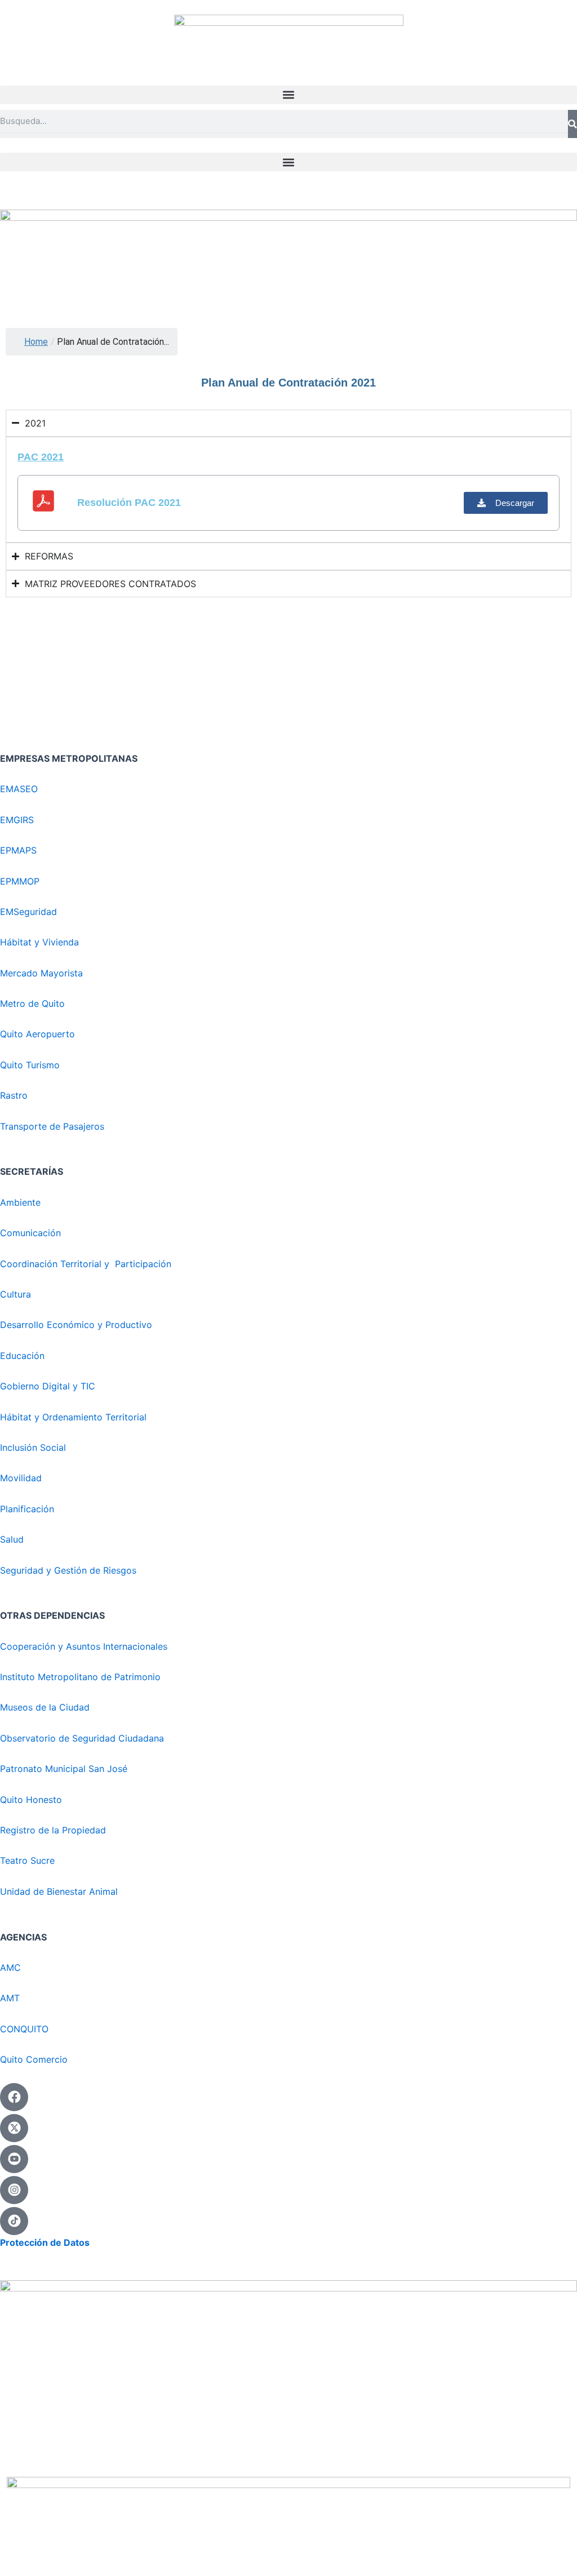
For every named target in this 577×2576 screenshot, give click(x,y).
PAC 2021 (41, 457)
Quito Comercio (34, 2059)
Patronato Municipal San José (64, 1769)
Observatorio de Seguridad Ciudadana (82, 1738)
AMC (10, 1967)
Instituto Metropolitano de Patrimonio (80, 1677)
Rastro (14, 1095)
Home (36, 342)
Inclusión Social (33, 1447)
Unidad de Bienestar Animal (59, 1891)
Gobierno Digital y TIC (48, 1386)
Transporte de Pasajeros (52, 1126)
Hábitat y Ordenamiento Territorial (73, 1417)
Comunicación (30, 1233)
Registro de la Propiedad (53, 1830)
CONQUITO (24, 2029)
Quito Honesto (31, 1800)
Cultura (15, 1294)
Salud (12, 1539)
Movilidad (21, 1478)
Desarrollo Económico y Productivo (76, 1325)
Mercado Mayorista (41, 973)
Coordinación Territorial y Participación (87, 1264)
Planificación (28, 1509)
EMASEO (19, 789)
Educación (22, 1356)
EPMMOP (20, 881)
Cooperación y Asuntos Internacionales (84, 1646)
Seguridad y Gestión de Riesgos (68, 1570)
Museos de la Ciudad (45, 1707)
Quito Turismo (30, 1065)
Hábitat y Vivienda (41, 942)
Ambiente (20, 1202)
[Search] (572, 124)
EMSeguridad (30, 912)
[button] (288, 95)
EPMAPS (18, 850)
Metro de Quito (32, 1003)
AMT (10, 1998)
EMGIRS (17, 820)
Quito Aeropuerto (37, 1034)
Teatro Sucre (27, 1860)
